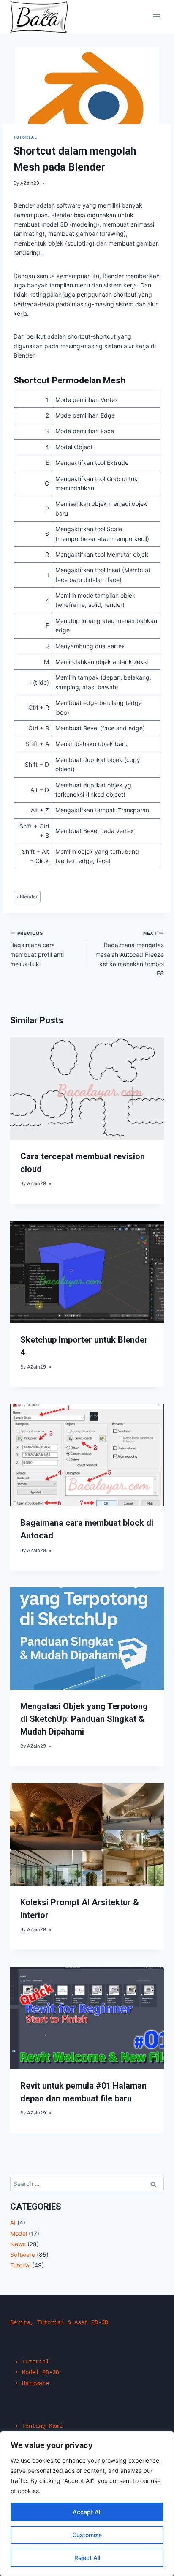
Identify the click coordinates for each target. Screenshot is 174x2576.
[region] (87, 2504)
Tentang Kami (42, 2426)
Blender (27, 896)
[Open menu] (156, 17)
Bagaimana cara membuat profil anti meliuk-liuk (37, 949)
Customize (87, 2535)
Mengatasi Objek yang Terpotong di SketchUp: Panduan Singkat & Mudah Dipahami (84, 1719)
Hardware (35, 2383)
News (18, 2244)
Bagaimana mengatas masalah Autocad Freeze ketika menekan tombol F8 (130, 954)
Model (19, 2233)
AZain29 (30, 183)
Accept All (87, 2512)
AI (13, 2222)
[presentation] (87, 1089)
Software (23, 2255)
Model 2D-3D (41, 2372)
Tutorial (25, 138)
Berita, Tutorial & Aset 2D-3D (59, 2322)
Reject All (87, 2558)
